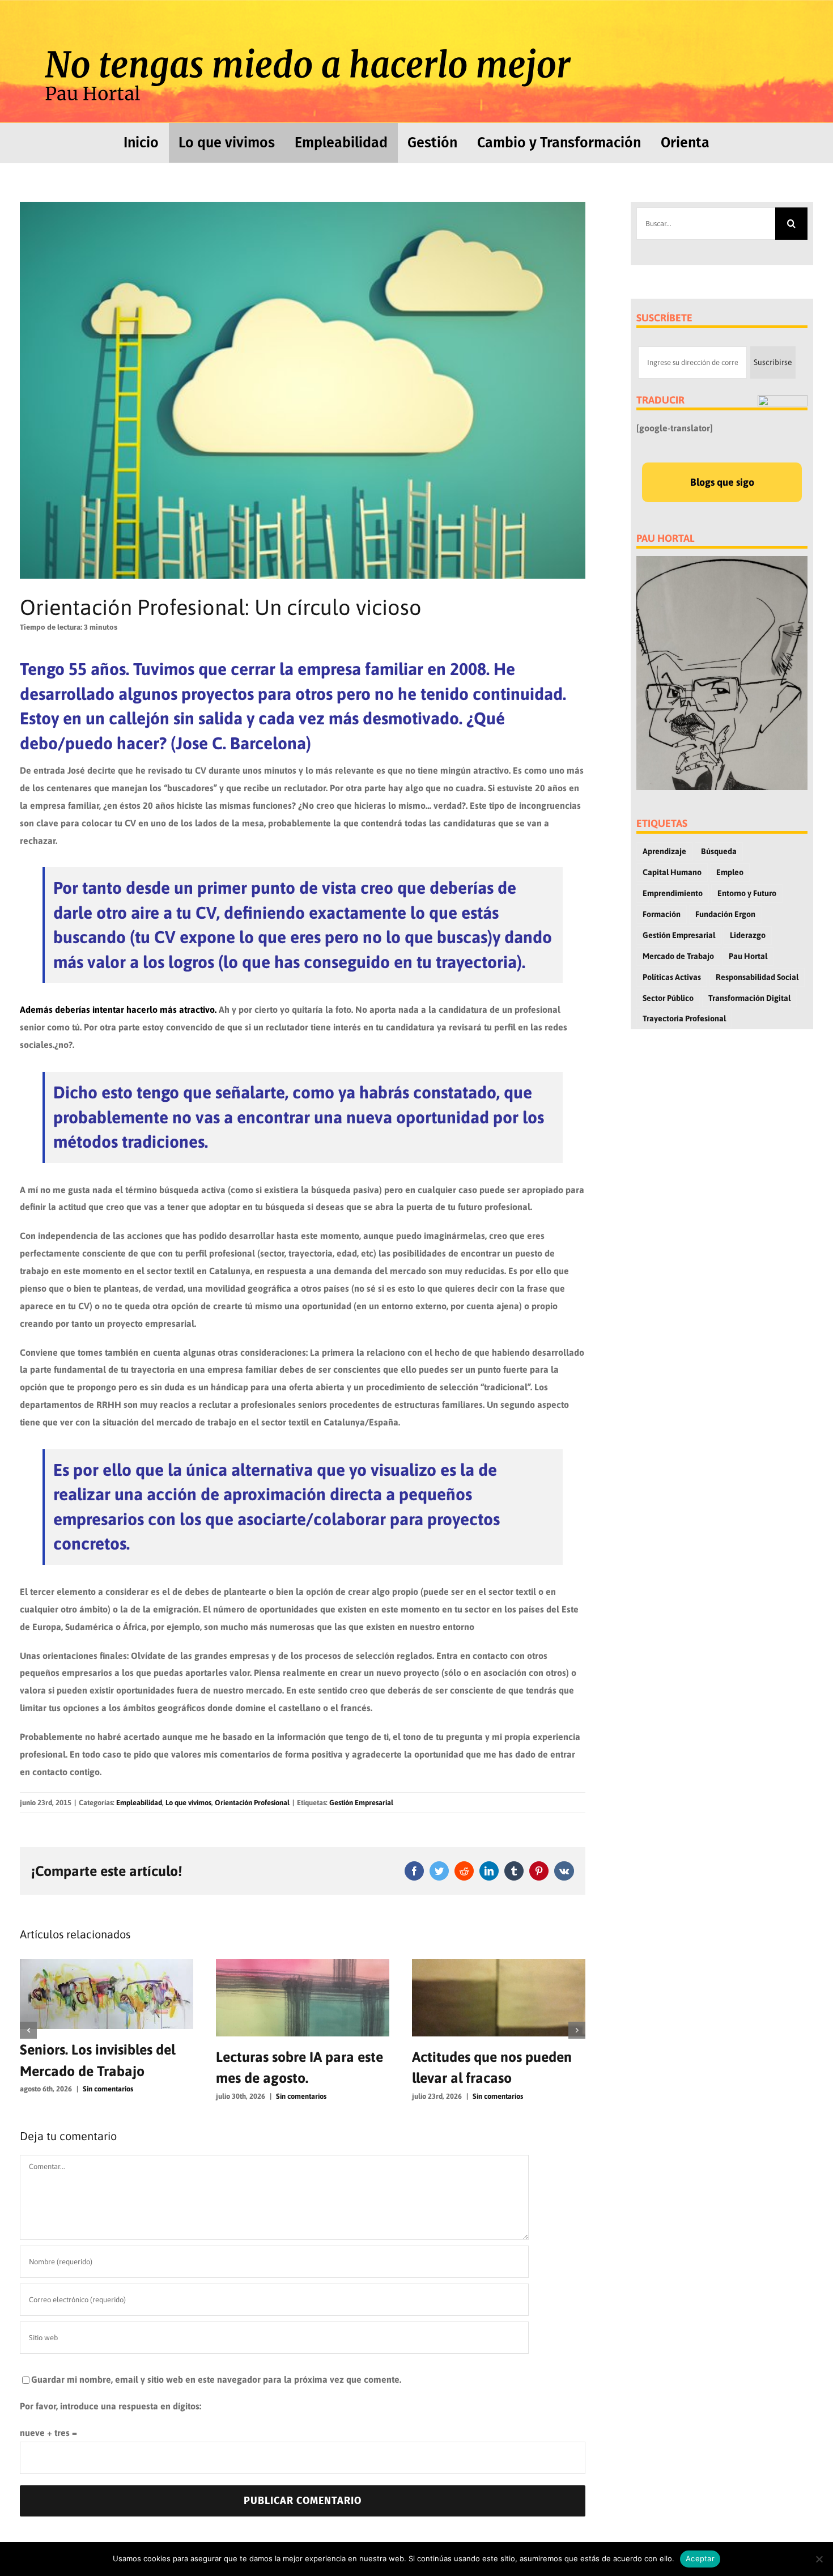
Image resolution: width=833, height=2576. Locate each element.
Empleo (730, 872)
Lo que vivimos (188, 1803)
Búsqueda (719, 851)
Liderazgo (748, 935)
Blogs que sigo (722, 482)
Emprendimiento (673, 893)
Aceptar (700, 2558)
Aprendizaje (664, 851)
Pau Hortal (748, 956)
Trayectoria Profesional (684, 1018)
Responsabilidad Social (757, 977)
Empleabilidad (139, 1803)
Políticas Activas (672, 977)
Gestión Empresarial (361, 1803)
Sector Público (668, 998)
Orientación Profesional (252, 1803)
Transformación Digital (749, 998)
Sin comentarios (105, 2096)
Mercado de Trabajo (678, 956)
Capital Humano (672, 872)
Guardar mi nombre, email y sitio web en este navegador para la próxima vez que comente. (216, 2379)
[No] (819, 2559)
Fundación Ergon (725, 914)
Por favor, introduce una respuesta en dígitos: (110, 2406)
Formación (662, 914)
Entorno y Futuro (747, 893)
